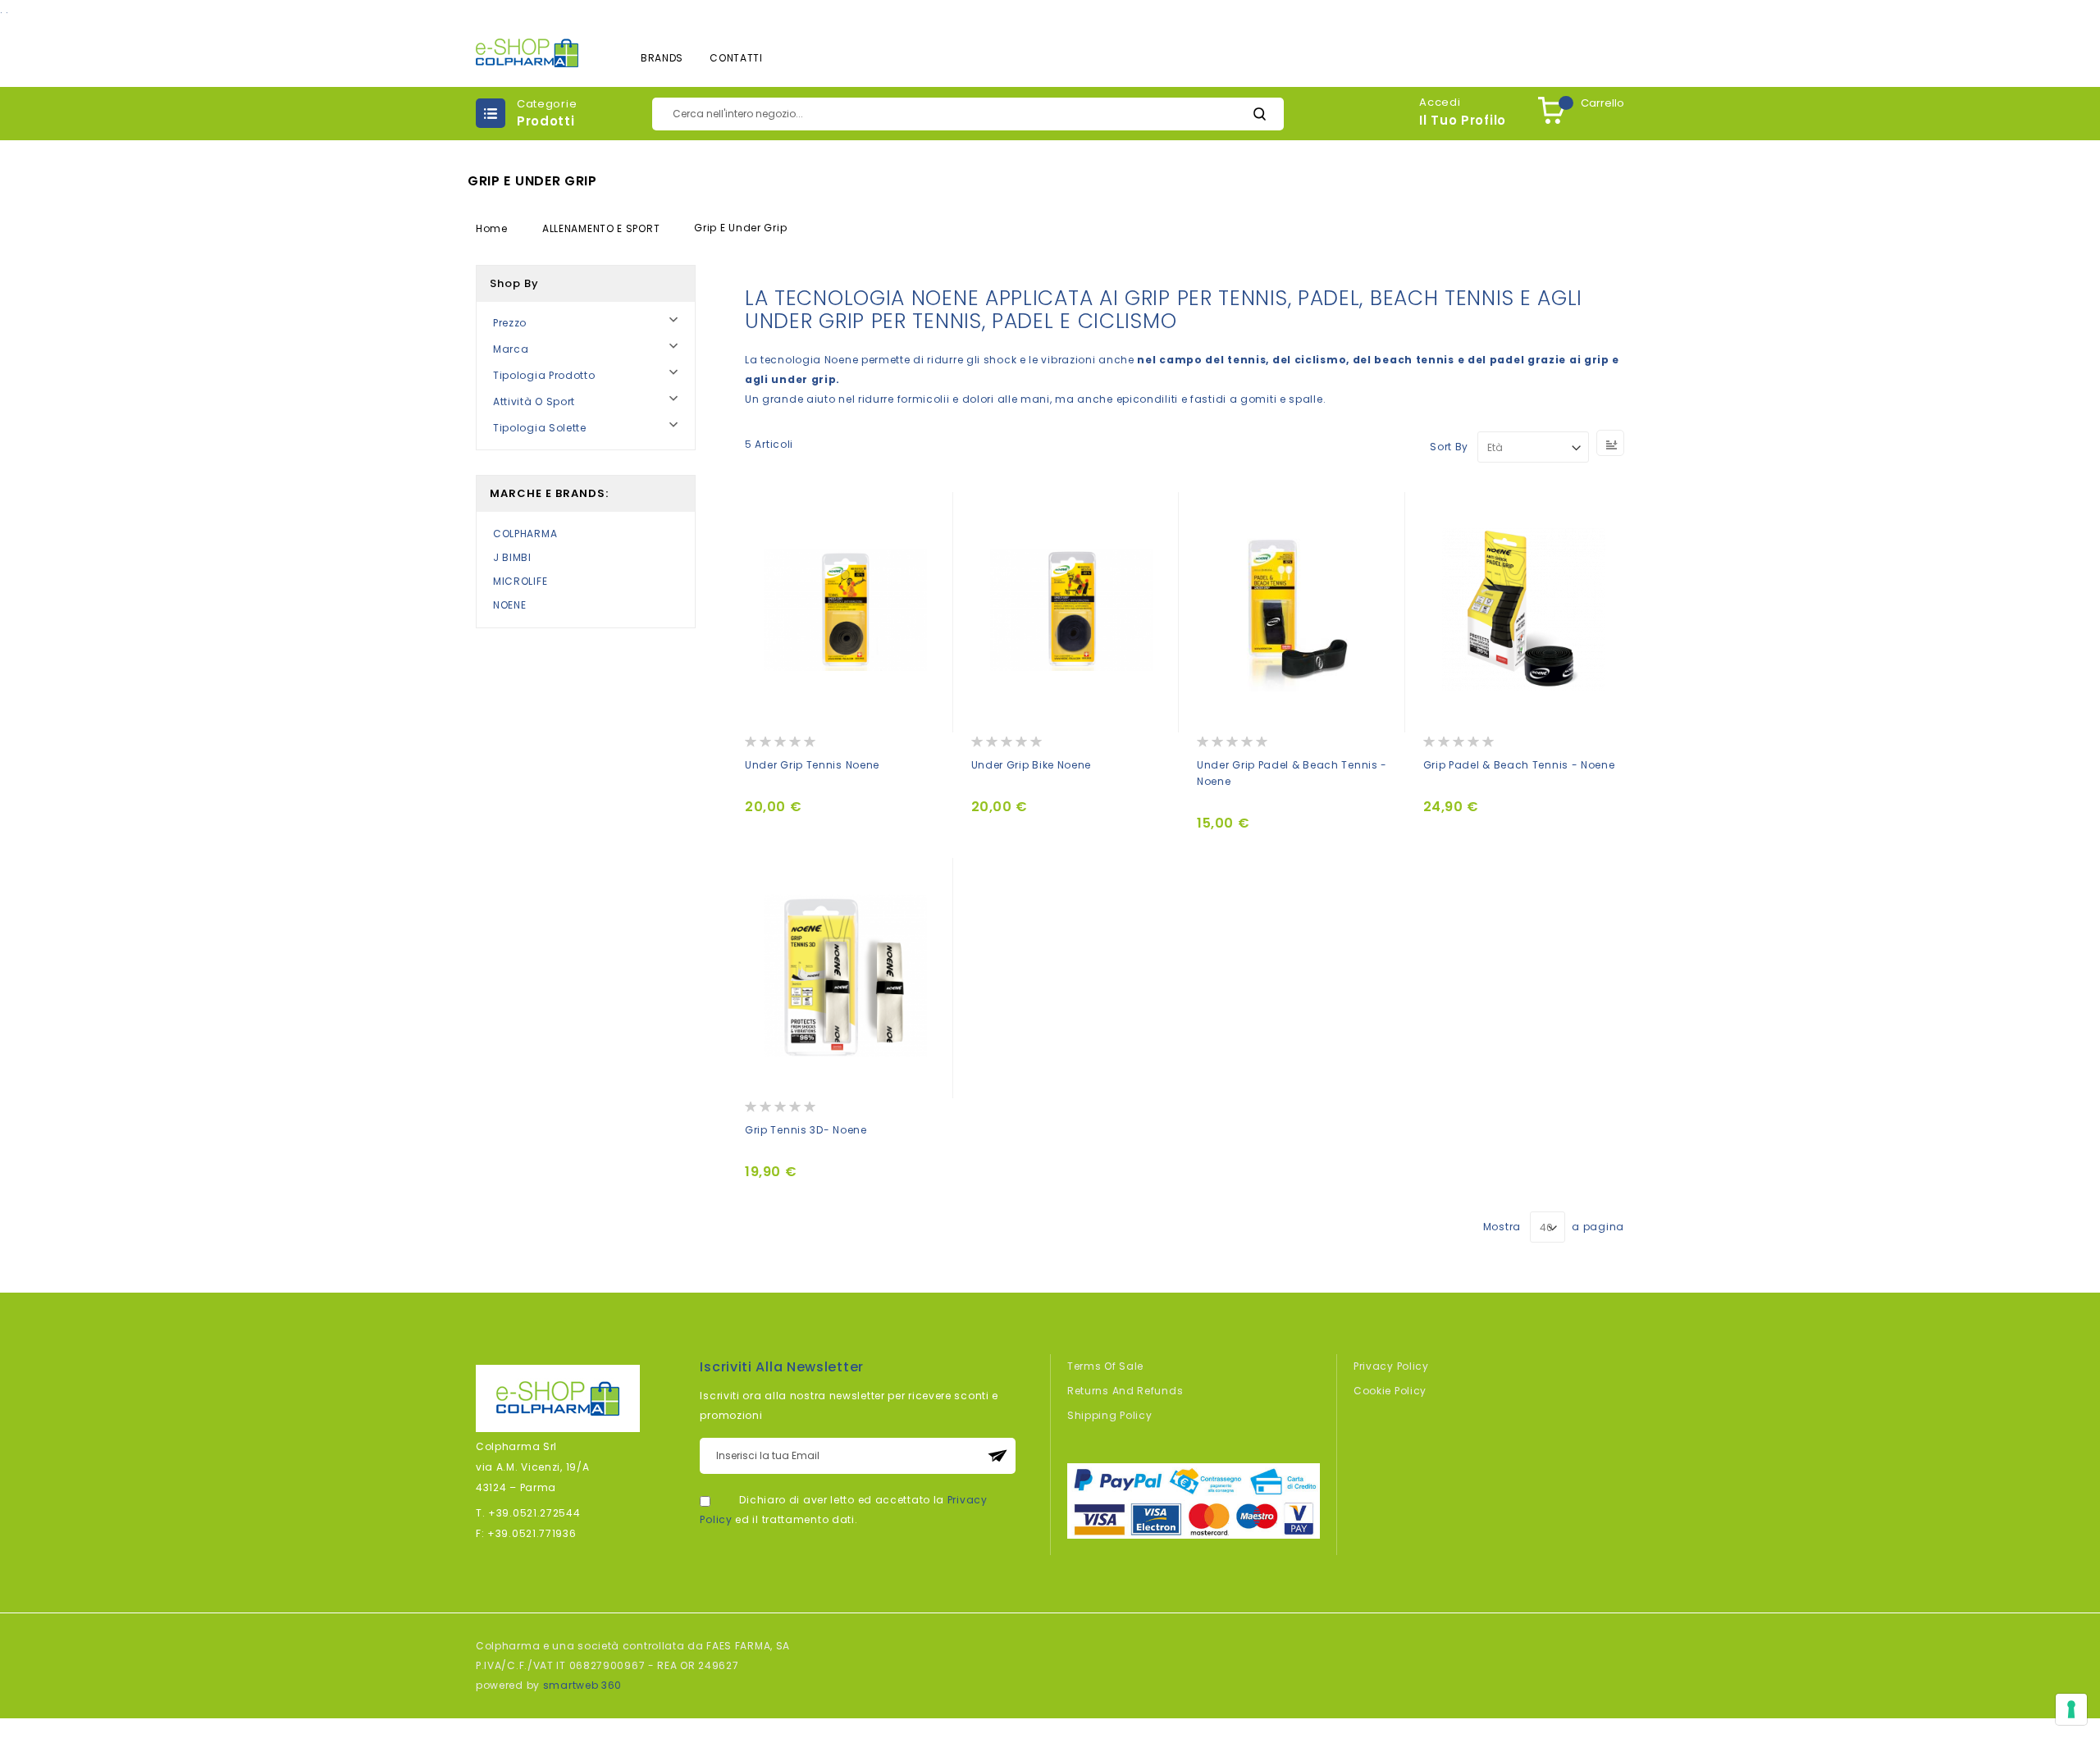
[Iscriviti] (997, 1456)
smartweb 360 (582, 1685)
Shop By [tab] (514, 283)
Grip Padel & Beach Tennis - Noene (1519, 765)
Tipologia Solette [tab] (540, 428)
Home (493, 228)
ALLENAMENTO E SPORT (603, 228)
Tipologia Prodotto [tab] (544, 375)
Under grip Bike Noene (1032, 765)
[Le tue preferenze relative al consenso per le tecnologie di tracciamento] (2071, 1709)
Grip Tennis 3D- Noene (806, 1130)
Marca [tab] (511, 349)
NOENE (510, 605)
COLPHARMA (525, 534)
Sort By (1449, 447)
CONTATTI (736, 58)
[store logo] (527, 53)
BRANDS (662, 58)
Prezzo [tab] (510, 323)
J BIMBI (512, 557)
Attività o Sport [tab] (534, 401)
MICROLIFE (520, 581)
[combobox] (968, 114)
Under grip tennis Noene (812, 765)
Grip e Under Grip (740, 228)
